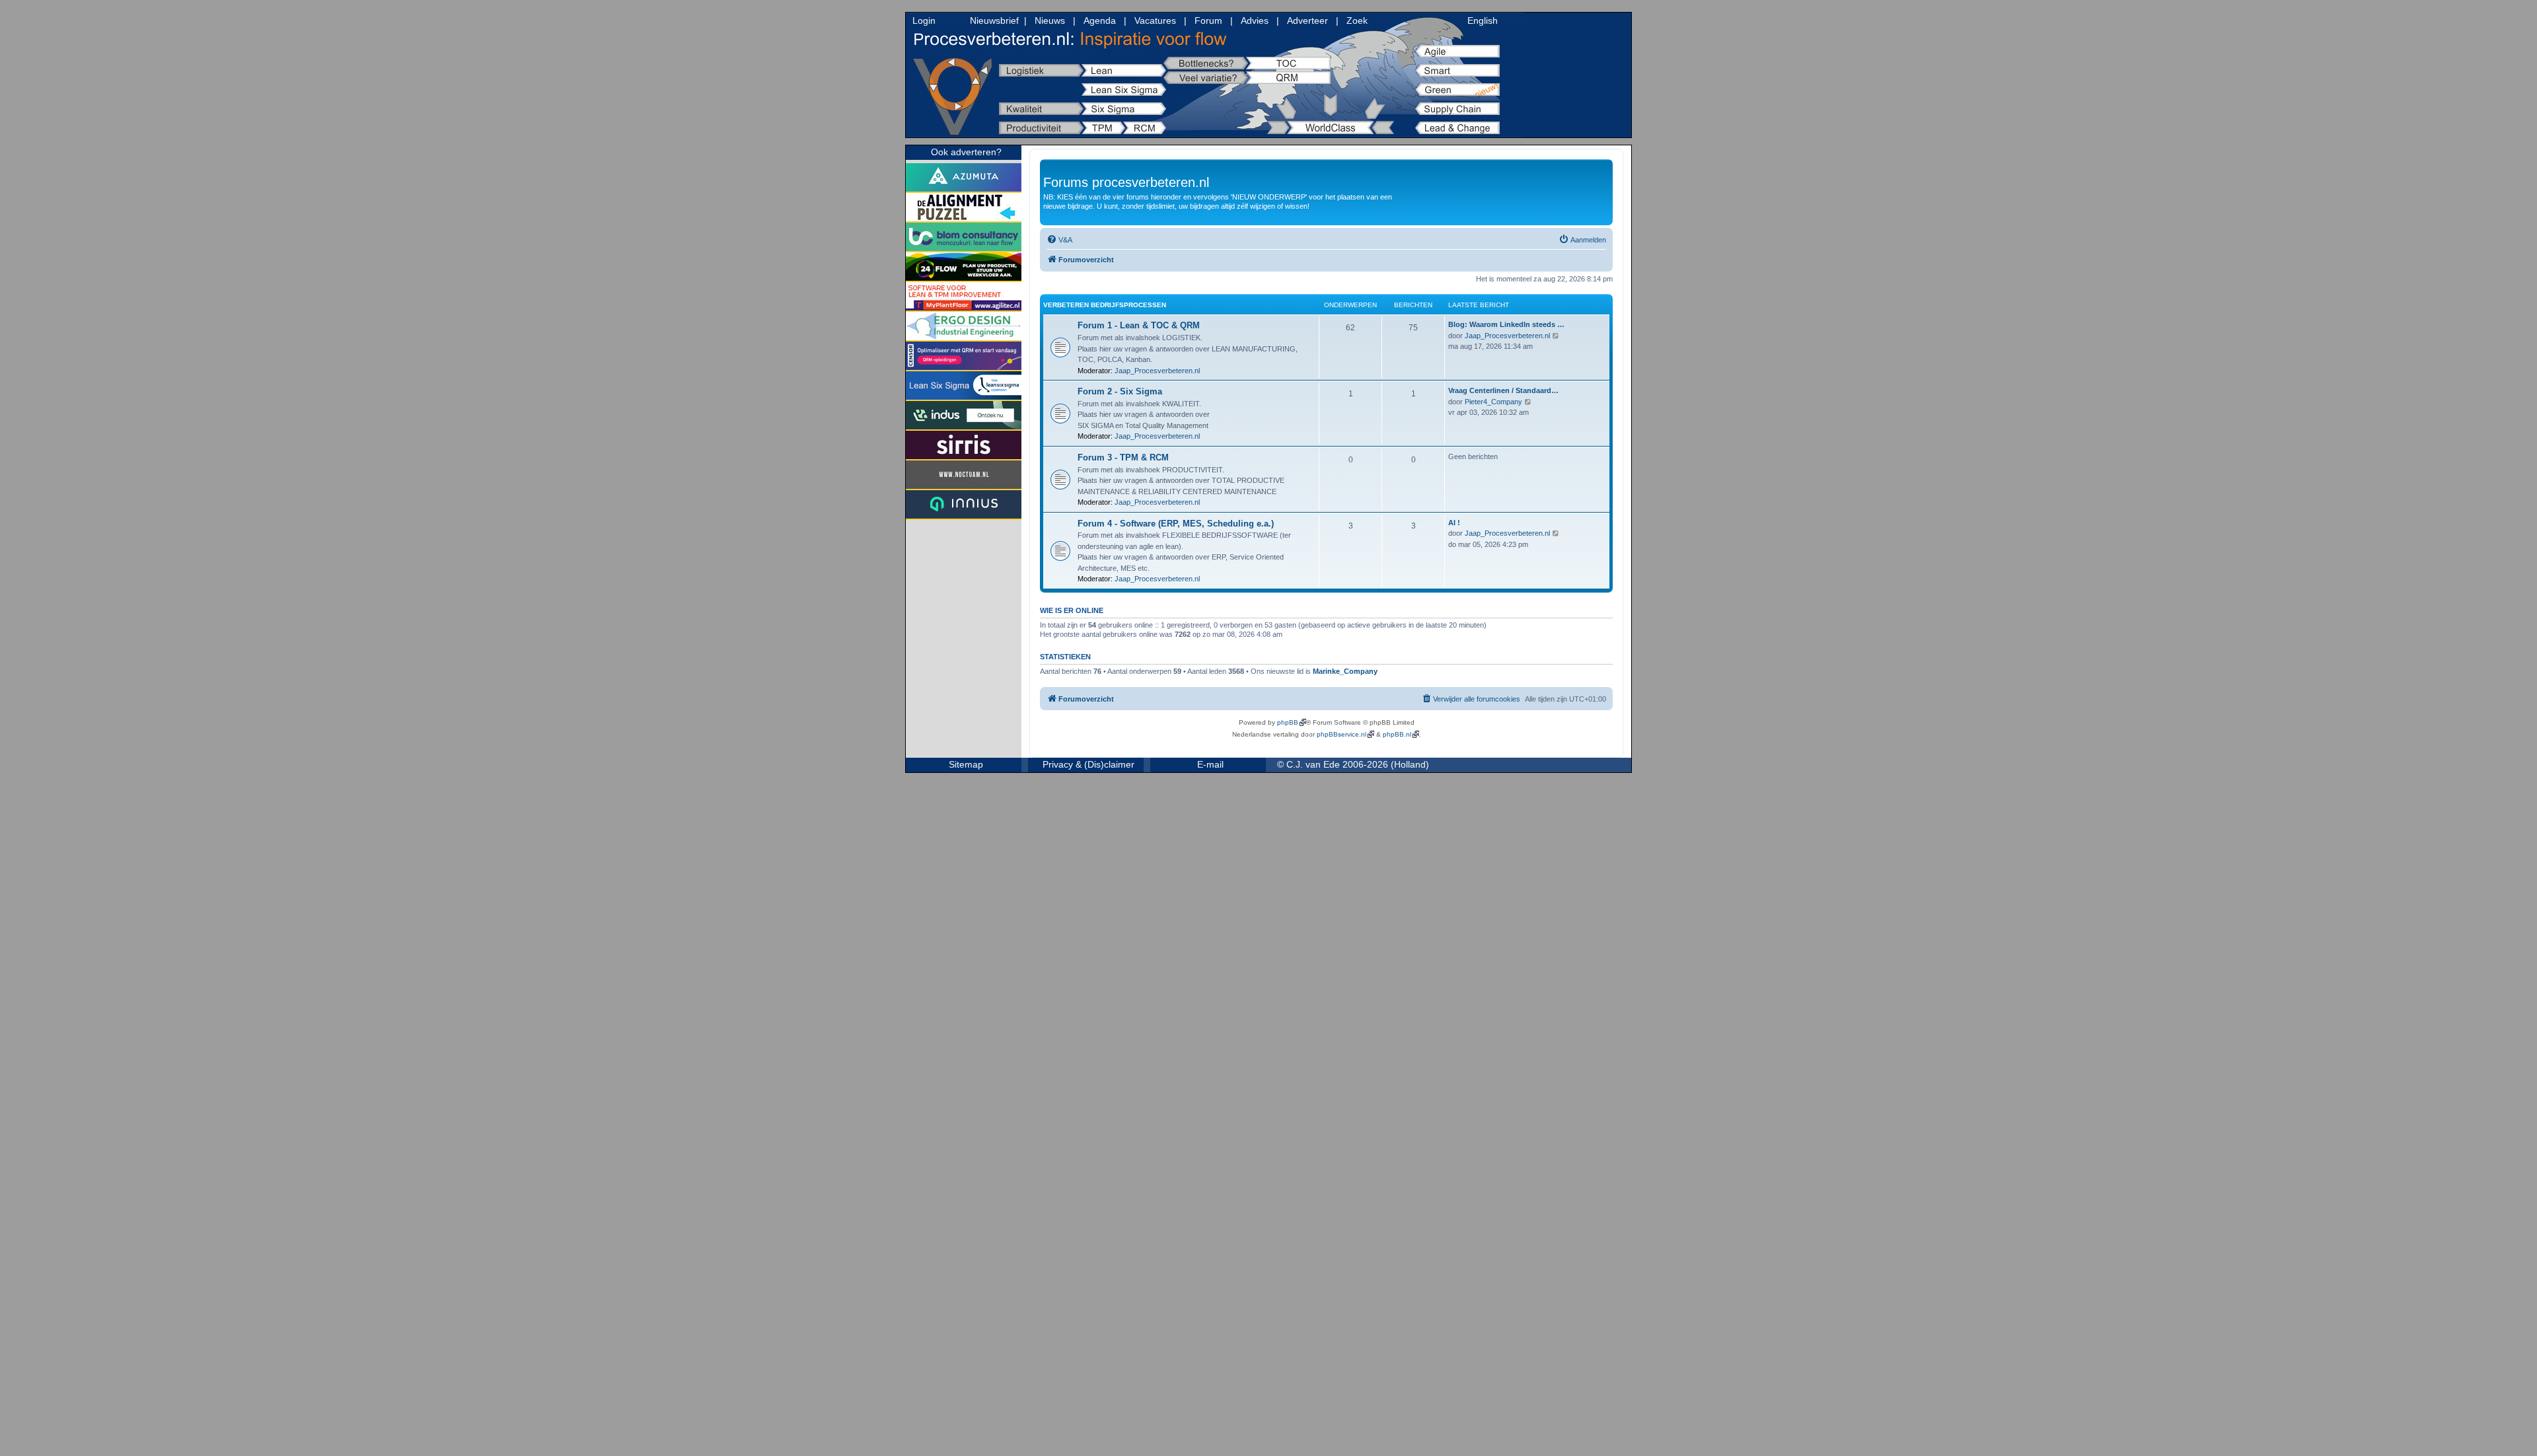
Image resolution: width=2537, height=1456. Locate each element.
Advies (1255, 20)
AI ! (1454, 523)
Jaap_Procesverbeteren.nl (1157, 371)
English (1483, 20)
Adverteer (1307, 20)
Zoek (1357, 20)
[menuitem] (1059, 240)
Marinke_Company (1345, 671)
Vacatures (1155, 20)
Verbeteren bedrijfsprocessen (1105, 305)
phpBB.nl (1397, 734)
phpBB (1288, 722)
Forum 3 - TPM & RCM (1123, 457)
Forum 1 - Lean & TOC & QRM (1139, 325)
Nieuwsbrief (994, 20)
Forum (1208, 20)
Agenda (1100, 20)
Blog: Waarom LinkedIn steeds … (1506, 324)
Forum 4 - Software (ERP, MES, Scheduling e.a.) (1176, 524)
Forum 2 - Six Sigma (1120, 391)
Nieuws (1050, 20)
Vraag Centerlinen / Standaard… (1503, 390)
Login (924, 20)
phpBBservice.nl (1342, 734)
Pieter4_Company (1493, 402)
